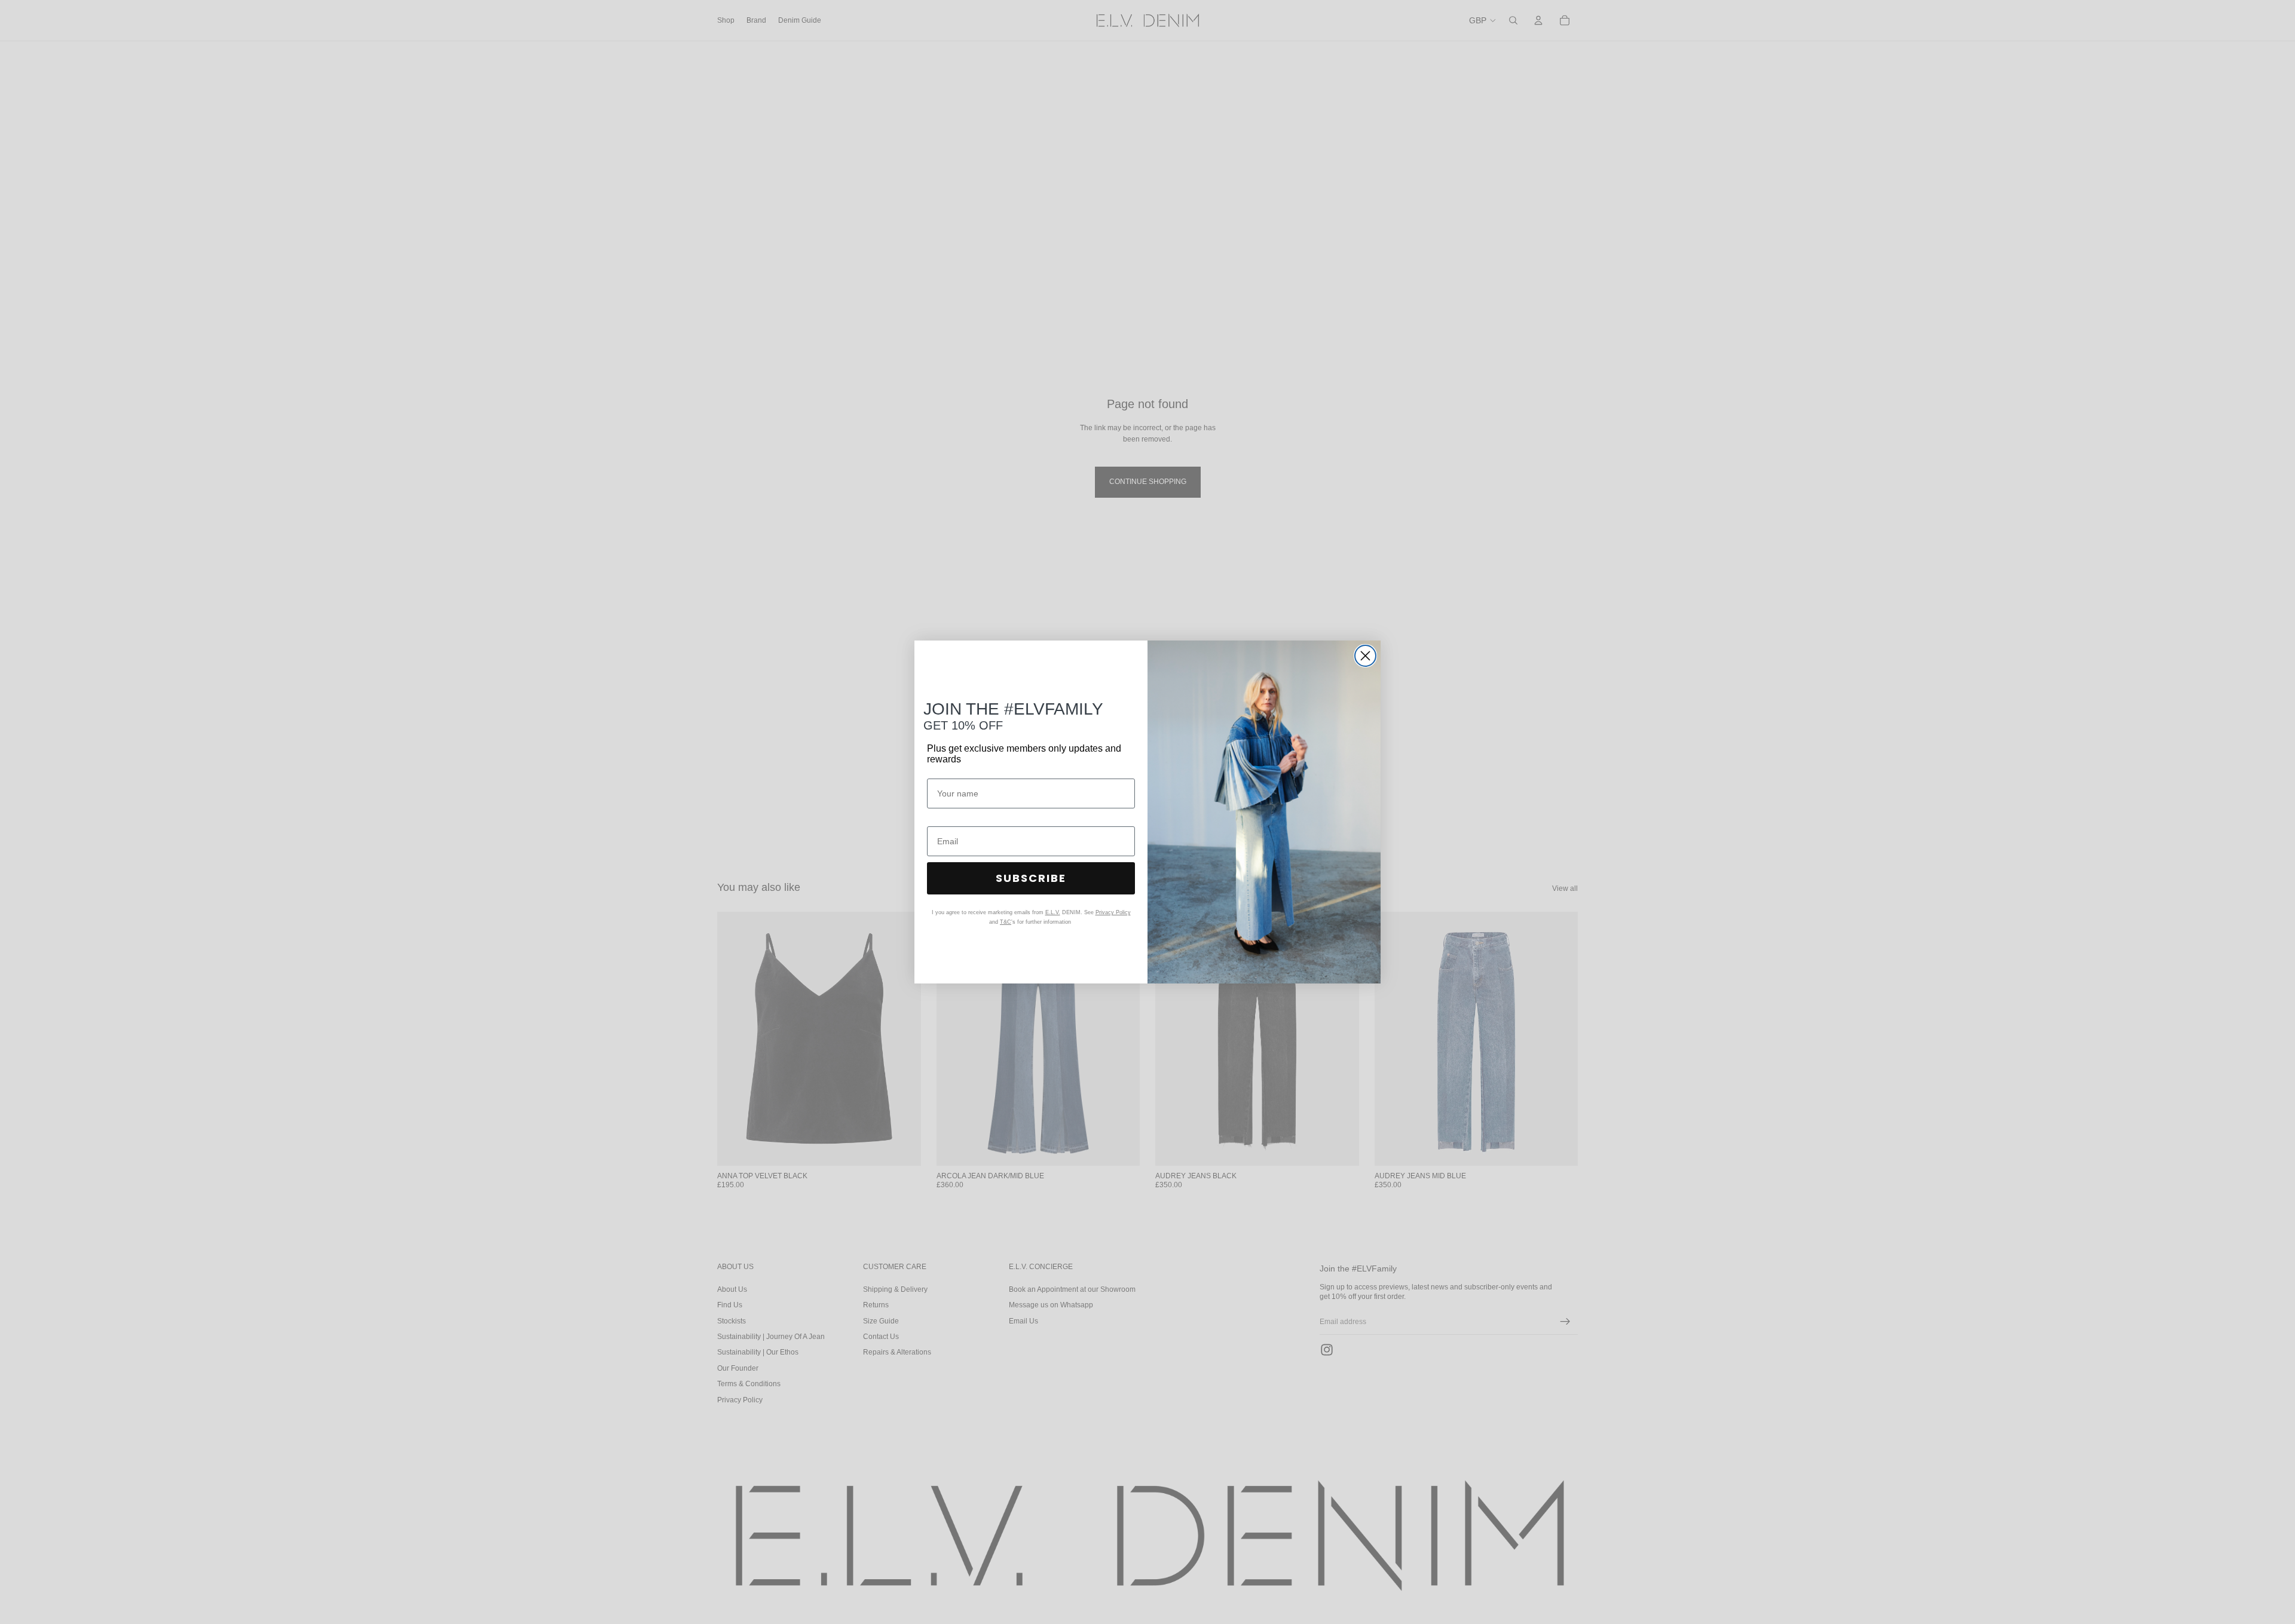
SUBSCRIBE (1031, 878)
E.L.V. (1053, 912)
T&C (1006, 922)
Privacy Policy (1113, 912)
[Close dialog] (1365, 656)
